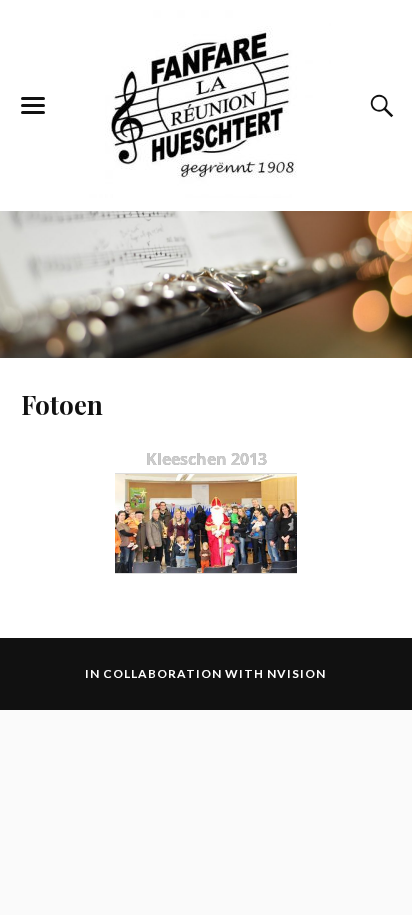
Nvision (296, 673)
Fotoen (62, 404)
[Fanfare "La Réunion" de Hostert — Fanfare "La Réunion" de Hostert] (206, 104)
